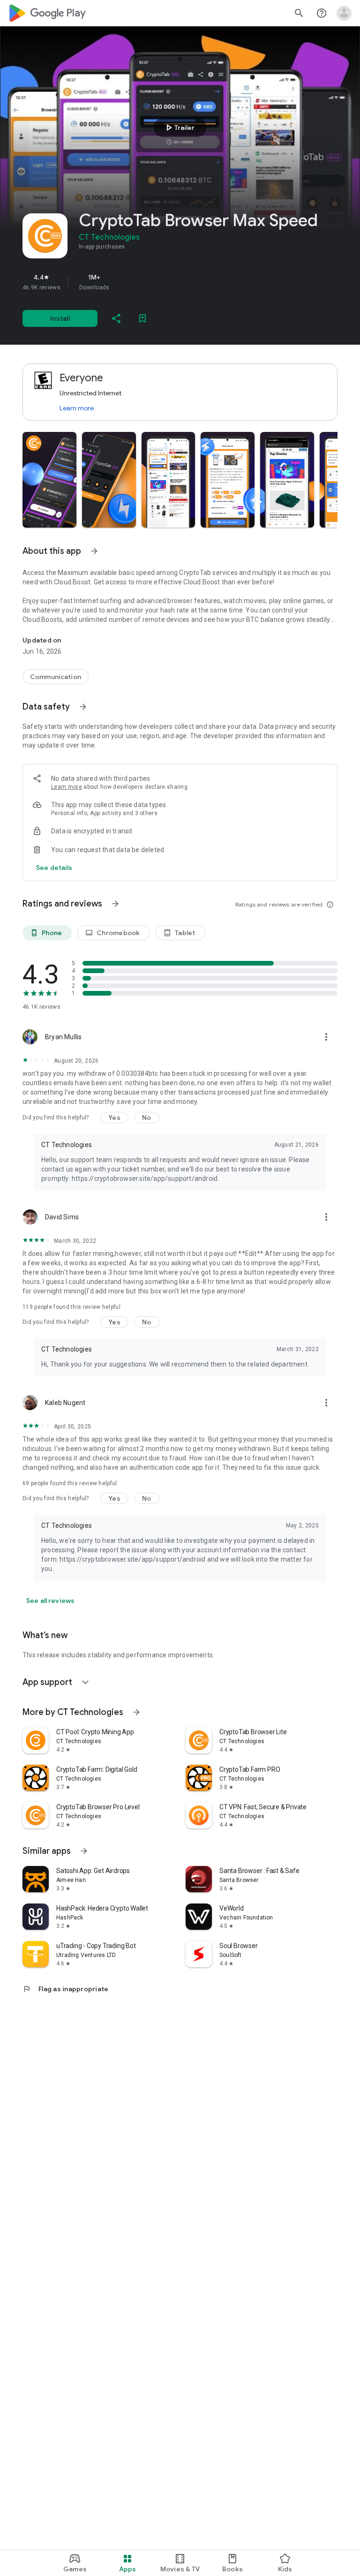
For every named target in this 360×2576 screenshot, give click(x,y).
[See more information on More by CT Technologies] (136, 1712)
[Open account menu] (344, 13)
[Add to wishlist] (142, 318)
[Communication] (56, 677)
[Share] (116, 318)
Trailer (179, 128)
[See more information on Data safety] (83, 707)
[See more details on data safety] (54, 868)
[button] (49, 480)
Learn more (77, 408)
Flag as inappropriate (65, 1989)
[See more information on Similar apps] (84, 1851)
